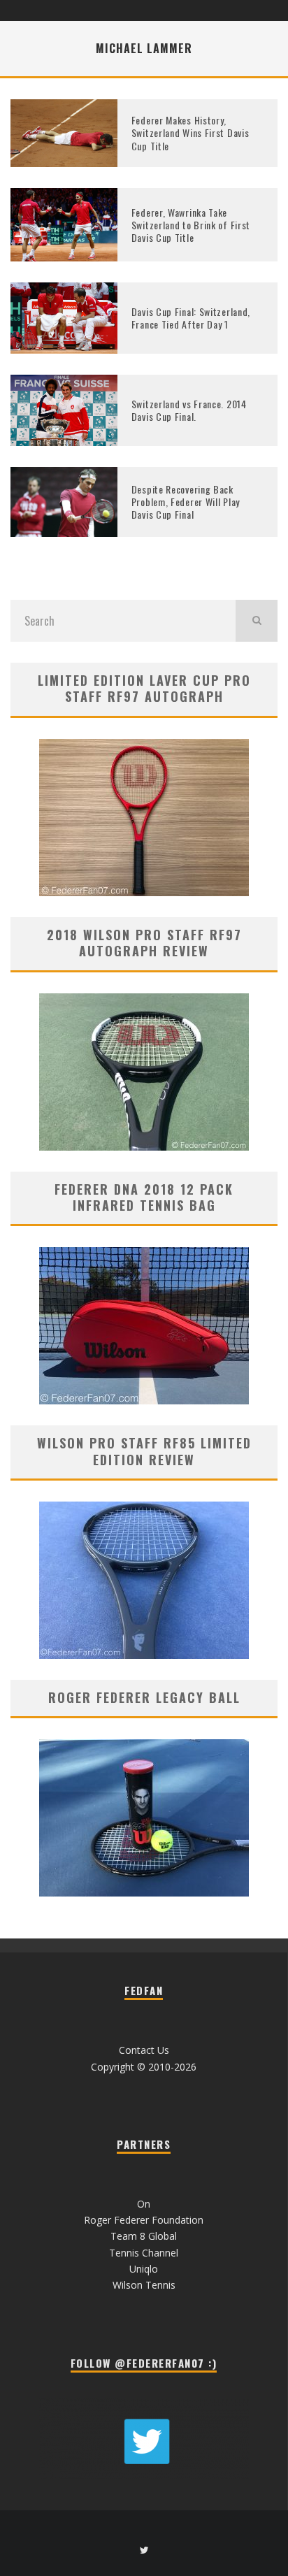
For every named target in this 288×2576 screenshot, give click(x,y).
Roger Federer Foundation (144, 2220)
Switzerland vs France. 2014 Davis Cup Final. (189, 410)
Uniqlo (144, 2269)
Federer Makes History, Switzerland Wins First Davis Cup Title (190, 132)
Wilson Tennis (144, 2285)
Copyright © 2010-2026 (144, 2067)
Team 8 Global (144, 2236)
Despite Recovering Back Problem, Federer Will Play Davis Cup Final (186, 502)
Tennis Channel (144, 2253)
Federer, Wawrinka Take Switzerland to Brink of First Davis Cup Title (191, 225)
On (144, 2204)
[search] (257, 621)
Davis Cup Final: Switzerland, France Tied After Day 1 (191, 318)
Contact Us (144, 2050)
